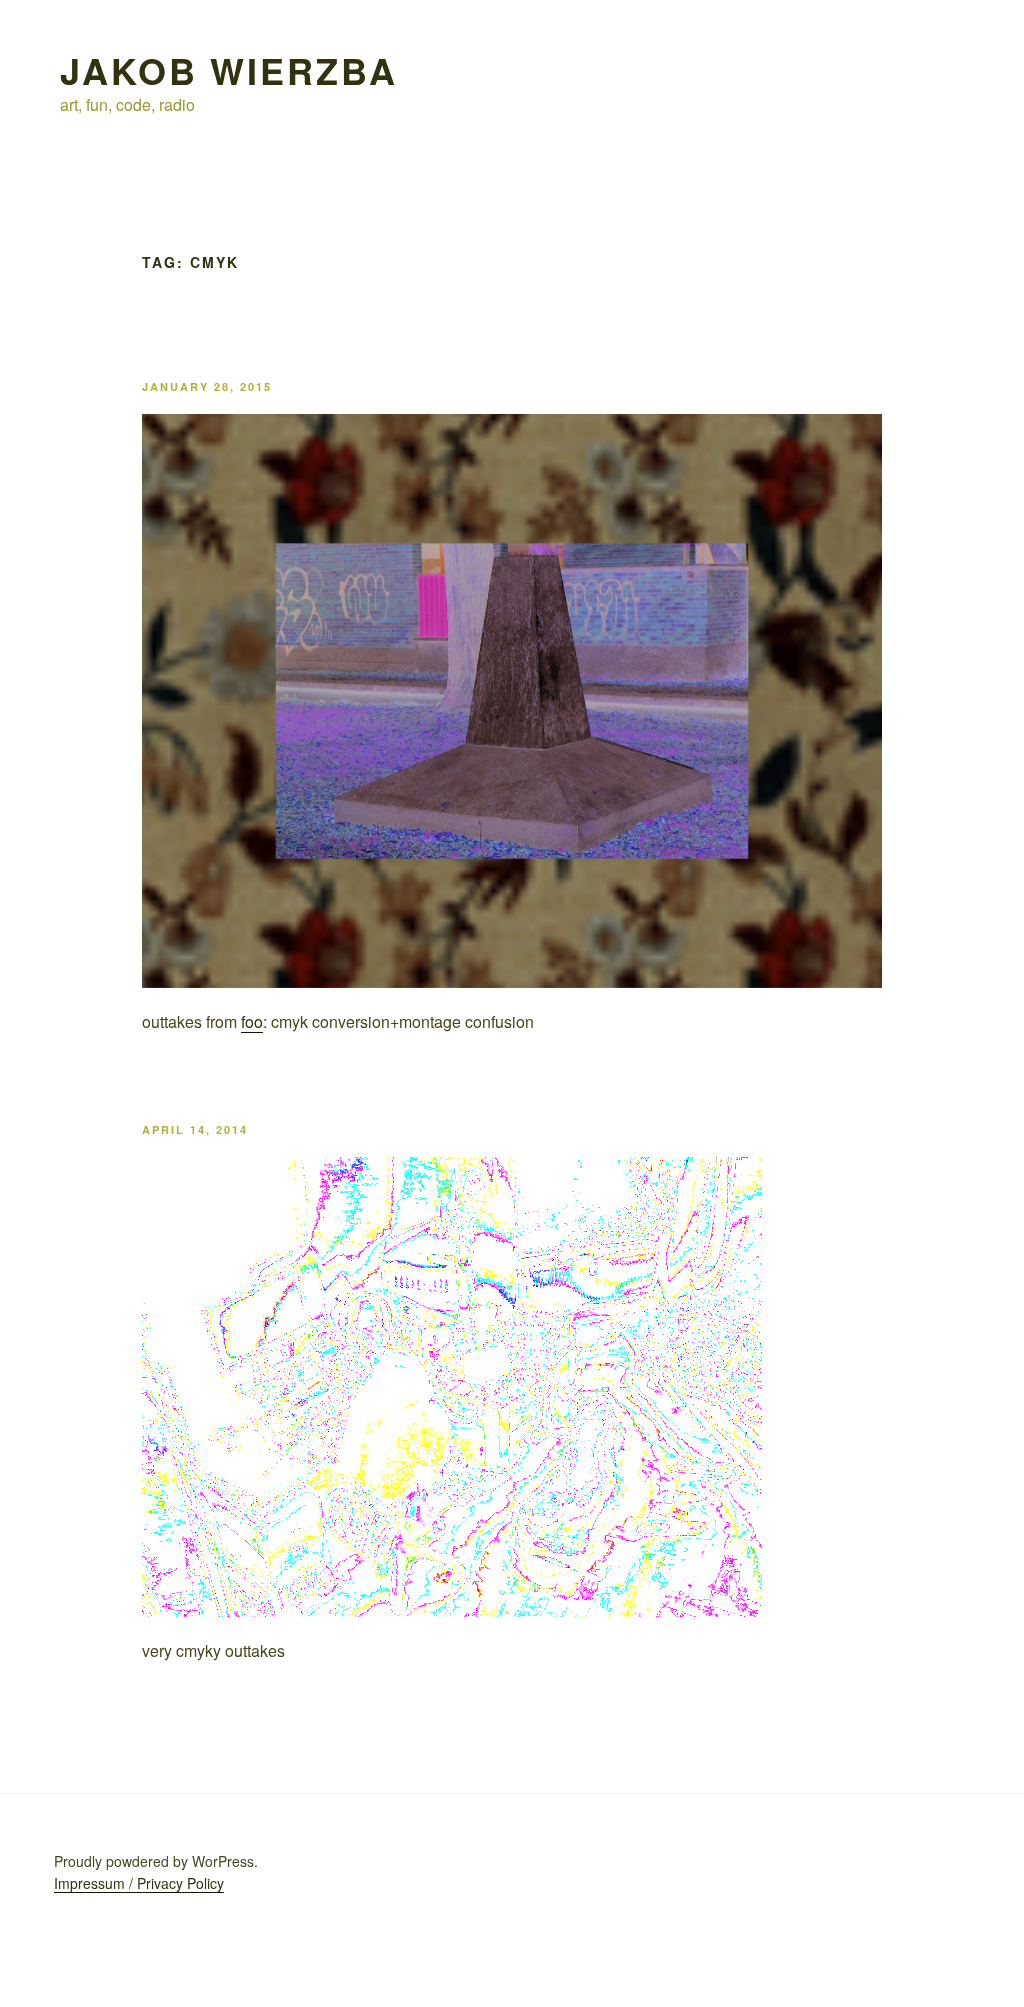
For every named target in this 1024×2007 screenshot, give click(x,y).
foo (252, 1021)
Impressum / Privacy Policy (139, 1883)
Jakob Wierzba (228, 70)
